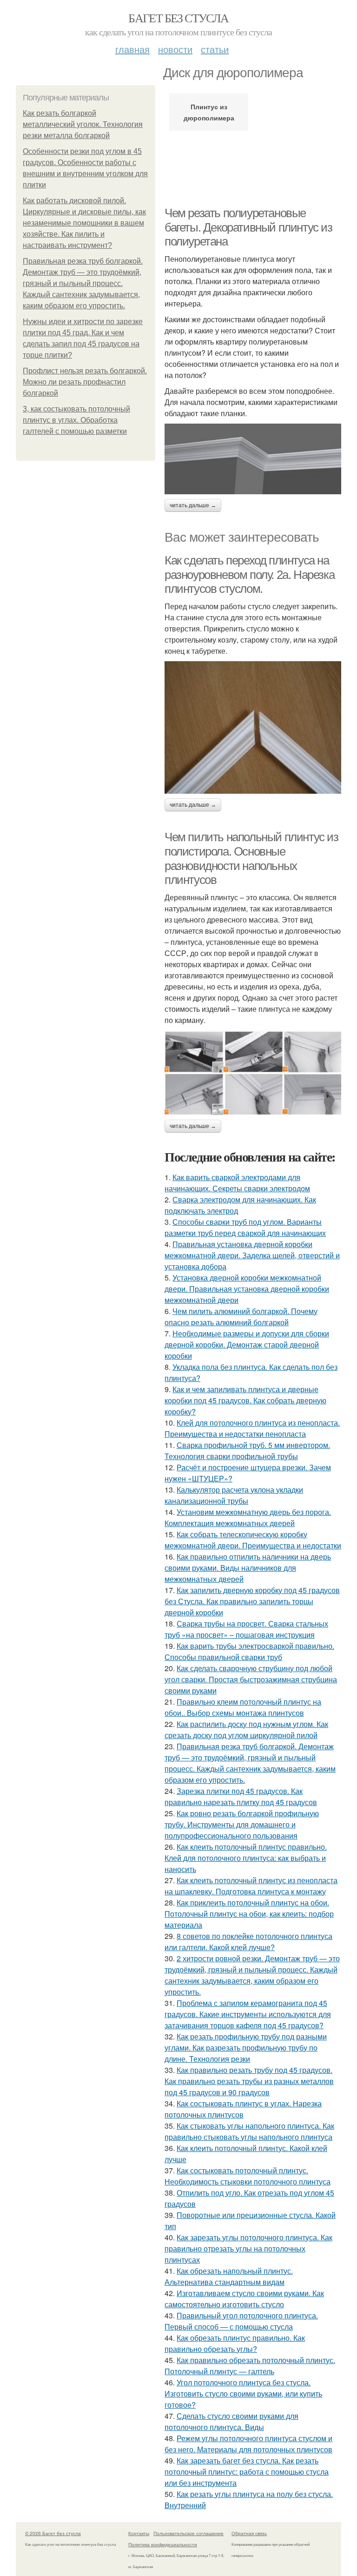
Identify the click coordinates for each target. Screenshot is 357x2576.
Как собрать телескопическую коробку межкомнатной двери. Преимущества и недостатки (253, 1540)
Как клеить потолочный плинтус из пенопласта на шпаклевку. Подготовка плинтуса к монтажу (251, 1886)
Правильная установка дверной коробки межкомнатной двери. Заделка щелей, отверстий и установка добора (252, 1255)
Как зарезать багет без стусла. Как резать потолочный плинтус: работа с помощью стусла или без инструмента (247, 2472)
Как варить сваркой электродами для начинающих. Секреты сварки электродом (237, 1183)
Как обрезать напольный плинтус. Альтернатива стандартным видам (229, 2276)
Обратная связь (249, 2533)
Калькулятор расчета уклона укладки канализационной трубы (234, 1495)
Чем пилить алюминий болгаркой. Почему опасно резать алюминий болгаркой (241, 1317)
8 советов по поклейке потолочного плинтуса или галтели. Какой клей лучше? (248, 1942)
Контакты (139, 2533)
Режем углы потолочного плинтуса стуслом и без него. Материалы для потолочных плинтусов (248, 2444)
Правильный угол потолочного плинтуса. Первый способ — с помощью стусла (241, 2321)
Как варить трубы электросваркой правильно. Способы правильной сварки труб (249, 1651)
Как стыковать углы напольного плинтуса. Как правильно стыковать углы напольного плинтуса (249, 2131)
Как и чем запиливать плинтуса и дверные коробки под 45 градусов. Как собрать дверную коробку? (245, 1400)
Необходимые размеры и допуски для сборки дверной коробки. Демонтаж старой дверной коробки (247, 1344)
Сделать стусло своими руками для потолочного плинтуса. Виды (231, 2421)
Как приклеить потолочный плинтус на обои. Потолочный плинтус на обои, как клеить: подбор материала (249, 1914)
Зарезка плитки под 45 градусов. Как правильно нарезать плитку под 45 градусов (241, 1796)
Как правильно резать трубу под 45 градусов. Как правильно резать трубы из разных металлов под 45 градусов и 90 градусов (249, 2081)
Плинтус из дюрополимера (209, 112)
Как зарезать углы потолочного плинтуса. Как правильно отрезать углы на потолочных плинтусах (248, 2248)
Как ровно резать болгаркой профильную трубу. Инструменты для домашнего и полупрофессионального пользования (242, 1824)
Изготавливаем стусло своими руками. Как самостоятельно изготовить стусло (244, 2299)
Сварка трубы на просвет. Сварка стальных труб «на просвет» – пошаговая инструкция (246, 1629)
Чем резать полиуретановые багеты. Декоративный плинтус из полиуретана (248, 227)
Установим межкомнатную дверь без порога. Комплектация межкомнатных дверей (248, 1517)
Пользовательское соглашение (188, 2533)
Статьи (215, 49)
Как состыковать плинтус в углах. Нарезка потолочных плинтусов (243, 2109)
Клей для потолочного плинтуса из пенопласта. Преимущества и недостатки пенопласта (252, 1428)
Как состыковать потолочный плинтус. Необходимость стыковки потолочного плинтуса (248, 2176)
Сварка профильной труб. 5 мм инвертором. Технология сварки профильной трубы (247, 1451)
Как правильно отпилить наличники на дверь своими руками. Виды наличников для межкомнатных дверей (248, 1568)
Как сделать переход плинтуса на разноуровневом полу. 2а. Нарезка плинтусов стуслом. (249, 574)
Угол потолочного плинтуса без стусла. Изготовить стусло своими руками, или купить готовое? (243, 2393)
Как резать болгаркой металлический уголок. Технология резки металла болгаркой (83, 124)
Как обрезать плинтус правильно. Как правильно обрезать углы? (235, 2343)
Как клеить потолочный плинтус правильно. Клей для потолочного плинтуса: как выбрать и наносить (246, 1858)
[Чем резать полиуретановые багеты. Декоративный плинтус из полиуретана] (253, 459)
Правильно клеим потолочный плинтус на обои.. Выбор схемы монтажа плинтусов (243, 1707)
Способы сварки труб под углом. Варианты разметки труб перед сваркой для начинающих (245, 1227)
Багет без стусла (178, 18)
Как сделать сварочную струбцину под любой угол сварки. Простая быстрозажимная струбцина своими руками (251, 1679)
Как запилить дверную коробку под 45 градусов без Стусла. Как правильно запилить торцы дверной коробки (252, 1601)
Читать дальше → (193, 505)
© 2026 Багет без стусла (53, 2533)
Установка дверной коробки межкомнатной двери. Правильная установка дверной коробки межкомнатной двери (247, 1289)
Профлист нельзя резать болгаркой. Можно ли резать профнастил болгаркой (85, 382)
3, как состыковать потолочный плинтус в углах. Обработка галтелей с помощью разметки (76, 420)
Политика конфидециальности (163, 2544)
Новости (175, 49)
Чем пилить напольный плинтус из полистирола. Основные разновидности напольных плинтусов (251, 858)
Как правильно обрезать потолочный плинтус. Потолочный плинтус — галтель (250, 2366)
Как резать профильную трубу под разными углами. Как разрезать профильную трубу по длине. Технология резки (246, 2048)
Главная (132, 49)
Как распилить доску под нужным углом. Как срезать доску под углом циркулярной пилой (246, 1730)
